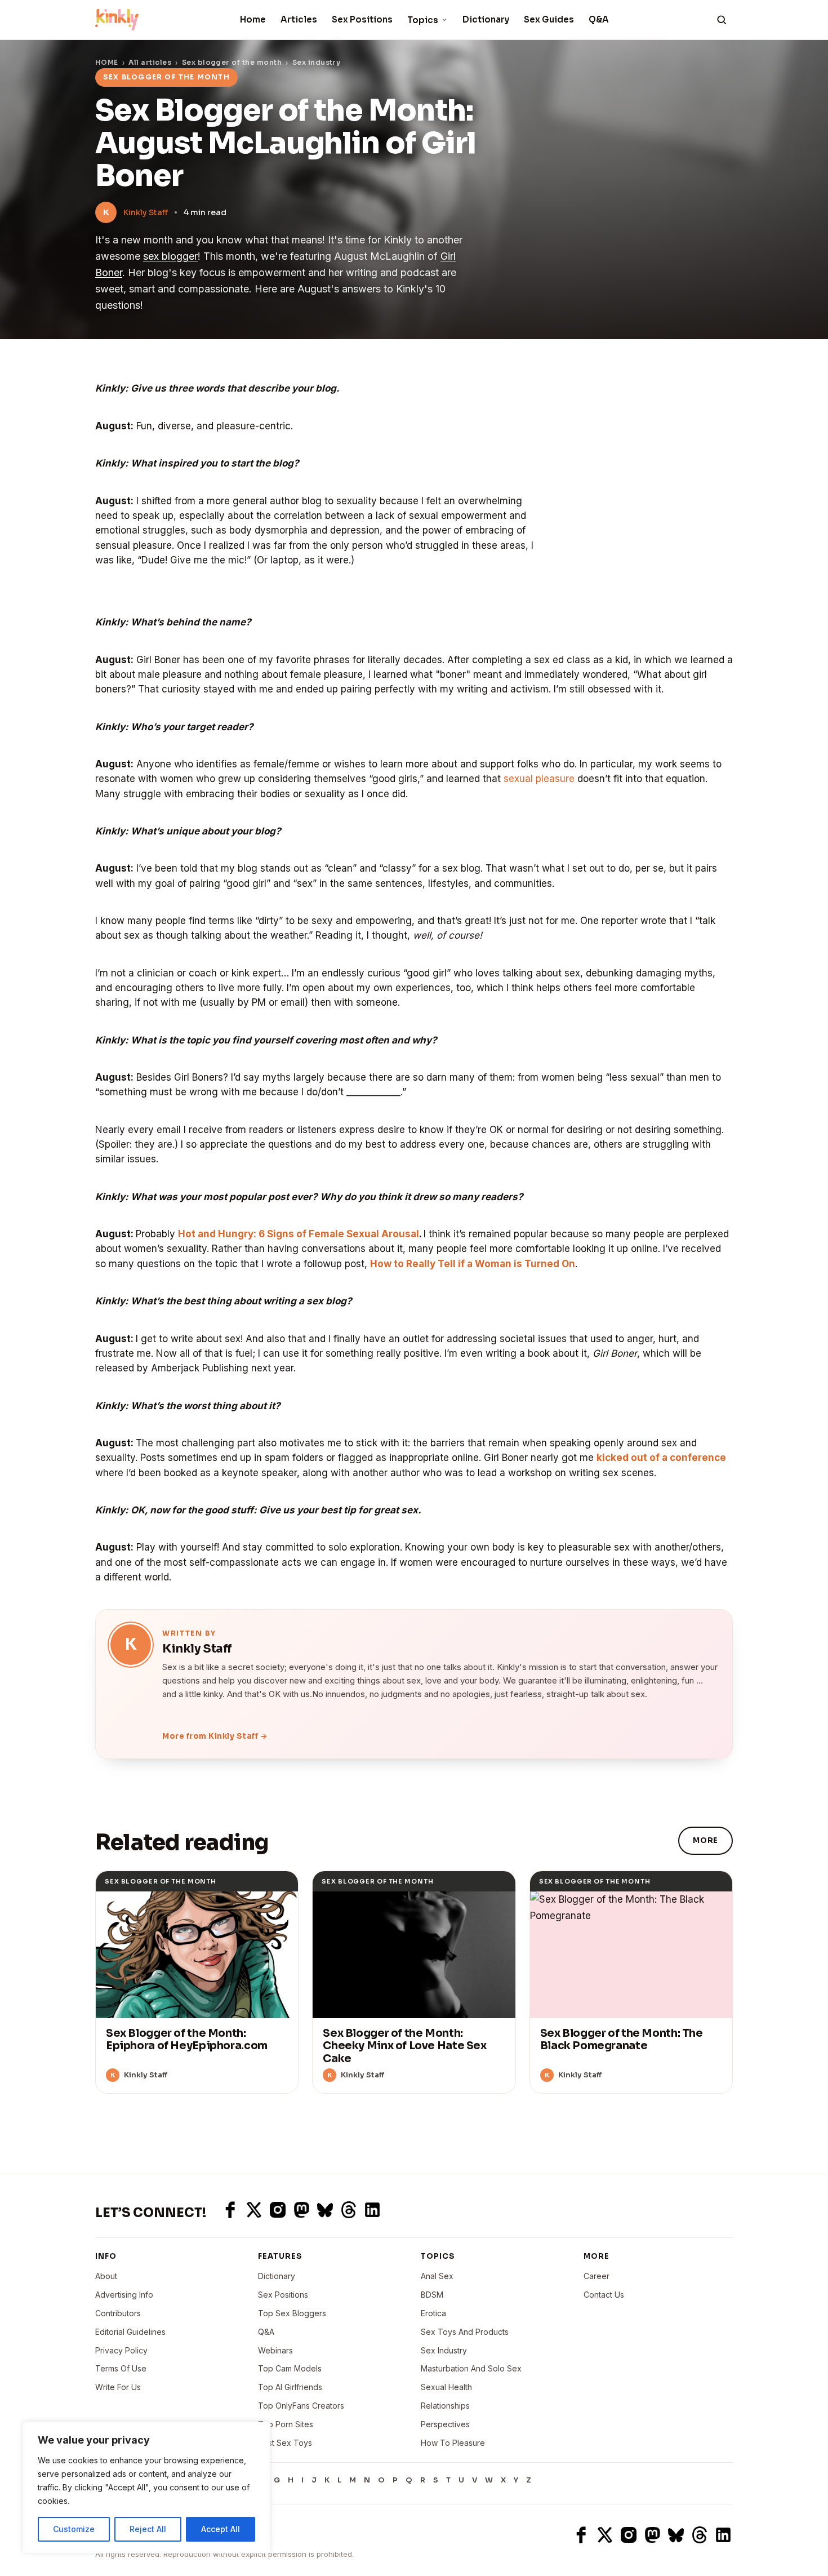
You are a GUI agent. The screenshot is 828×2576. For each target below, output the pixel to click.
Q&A (599, 19)
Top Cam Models (290, 2368)
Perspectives (445, 2424)
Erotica (433, 2313)
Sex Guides (549, 19)
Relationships (445, 2406)
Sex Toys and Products (465, 2332)
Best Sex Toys (285, 2443)
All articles (150, 62)
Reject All (148, 2529)
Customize (74, 2529)
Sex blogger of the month (232, 62)
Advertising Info (124, 2295)
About (106, 2276)
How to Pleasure (453, 2443)
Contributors (118, 2313)
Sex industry (317, 62)
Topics (423, 20)
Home (253, 19)
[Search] (722, 20)
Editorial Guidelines (130, 2332)
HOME (107, 62)
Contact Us (604, 2295)
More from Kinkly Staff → (215, 1736)
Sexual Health (446, 2387)
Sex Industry (444, 2350)
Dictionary (486, 19)
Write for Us (118, 2387)
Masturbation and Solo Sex (471, 2368)
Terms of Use (121, 2368)
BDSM (432, 2295)
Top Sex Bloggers (292, 2313)
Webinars (275, 2350)
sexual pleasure (539, 779)
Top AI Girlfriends (290, 2387)
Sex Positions (362, 19)
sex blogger (170, 256)
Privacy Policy (121, 2350)
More (705, 1840)
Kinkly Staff (146, 212)
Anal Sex (437, 2276)
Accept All (221, 2529)
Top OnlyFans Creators (301, 2406)
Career (596, 2276)
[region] (146, 2488)
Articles (299, 19)
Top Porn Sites (286, 2424)
